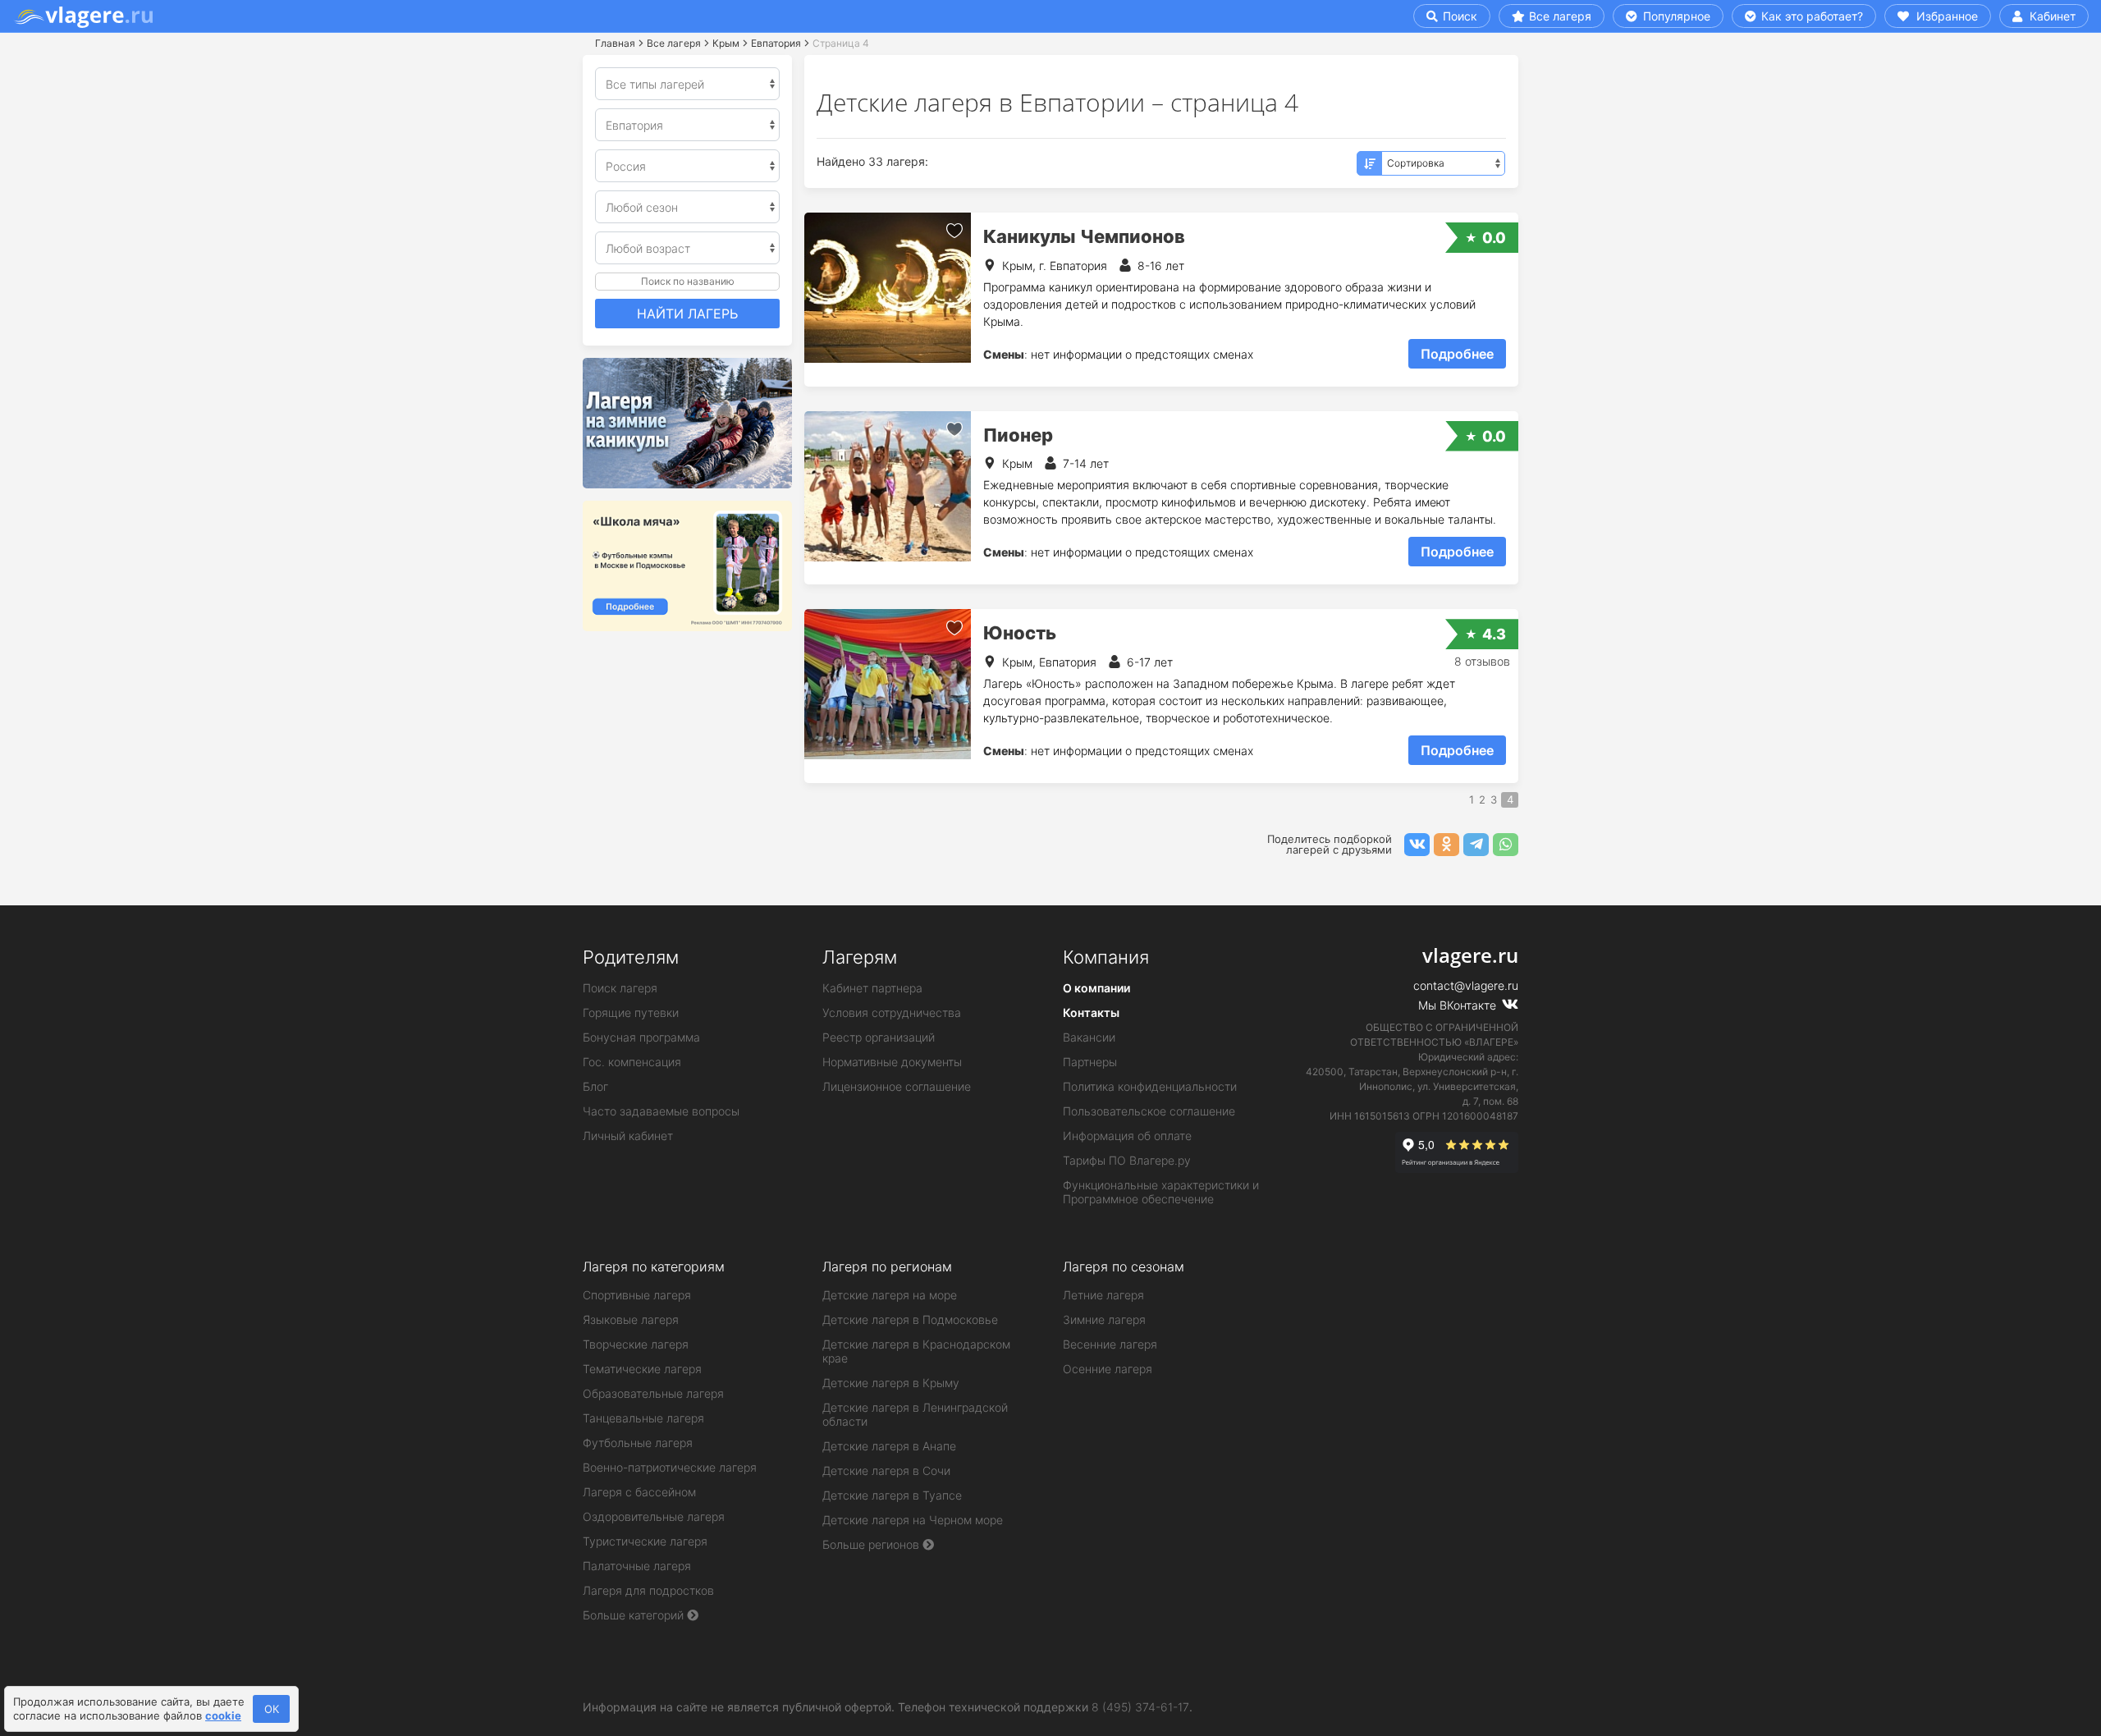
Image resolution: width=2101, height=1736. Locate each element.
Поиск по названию (688, 281)
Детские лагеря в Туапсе (892, 1495)
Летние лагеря (1103, 1295)
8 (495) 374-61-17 (1140, 1707)
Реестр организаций (879, 1037)
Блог (595, 1086)
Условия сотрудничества (892, 1012)
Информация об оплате (1127, 1136)
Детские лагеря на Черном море (913, 1520)
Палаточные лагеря (637, 1566)
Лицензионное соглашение (897, 1086)
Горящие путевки (631, 1012)
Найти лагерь (687, 314)
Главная (615, 43)
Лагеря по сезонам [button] (1124, 1267)
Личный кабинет (628, 1136)
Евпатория (776, 43)
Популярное (1675, 16)
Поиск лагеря (620, 988)
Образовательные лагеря (653, 1393)
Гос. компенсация (632, 1062)
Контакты (1091, 1012)
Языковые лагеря (631, 1319)
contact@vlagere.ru (1466, 985)
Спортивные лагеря (637, 1295)
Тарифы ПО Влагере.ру (1127, 1160)
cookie (223, 1715)
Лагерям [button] (860, 957)
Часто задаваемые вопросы (661, 1111)
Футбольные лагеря (638, 1443)
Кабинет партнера (872, 988)
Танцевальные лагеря (643, 1418)
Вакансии (1089, 1037)
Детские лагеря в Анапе (889, 1446)
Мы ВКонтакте (1459, 1005)
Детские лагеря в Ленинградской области (915, 1414)
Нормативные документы (892, 1062)
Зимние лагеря (1104, 1319)
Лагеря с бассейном (639, 1492)
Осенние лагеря (1108, 1369)
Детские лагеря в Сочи (886, 1470)
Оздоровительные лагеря (654, 1516)
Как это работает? (1810, 16)
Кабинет (2051, 16)
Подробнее (1457, 354)
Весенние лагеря (1110, 1344)
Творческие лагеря (636, 1344)
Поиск (1458, 16)
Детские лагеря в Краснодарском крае (916, 1351)
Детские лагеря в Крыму (891, 1383)
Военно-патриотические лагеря (670, 1467)
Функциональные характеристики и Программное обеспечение (1161, 1192)
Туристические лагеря (645, 1541)
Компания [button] (1106, 957)
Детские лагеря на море (890, 1295)
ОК (272, 1709)
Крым (726, 43)
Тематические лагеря (642, 1369)
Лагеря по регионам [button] (887, 1267)
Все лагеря (1560, 16)
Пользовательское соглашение (1149, 1111)
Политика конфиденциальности (1150, 1086)
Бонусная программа (641, 1037)
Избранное (1945, 16)
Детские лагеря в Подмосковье (910, 1319)
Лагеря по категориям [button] (654, 1267)
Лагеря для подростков (648, 1590)
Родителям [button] (631, 957)
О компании (1096, 988)
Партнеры (1090, 1062)
